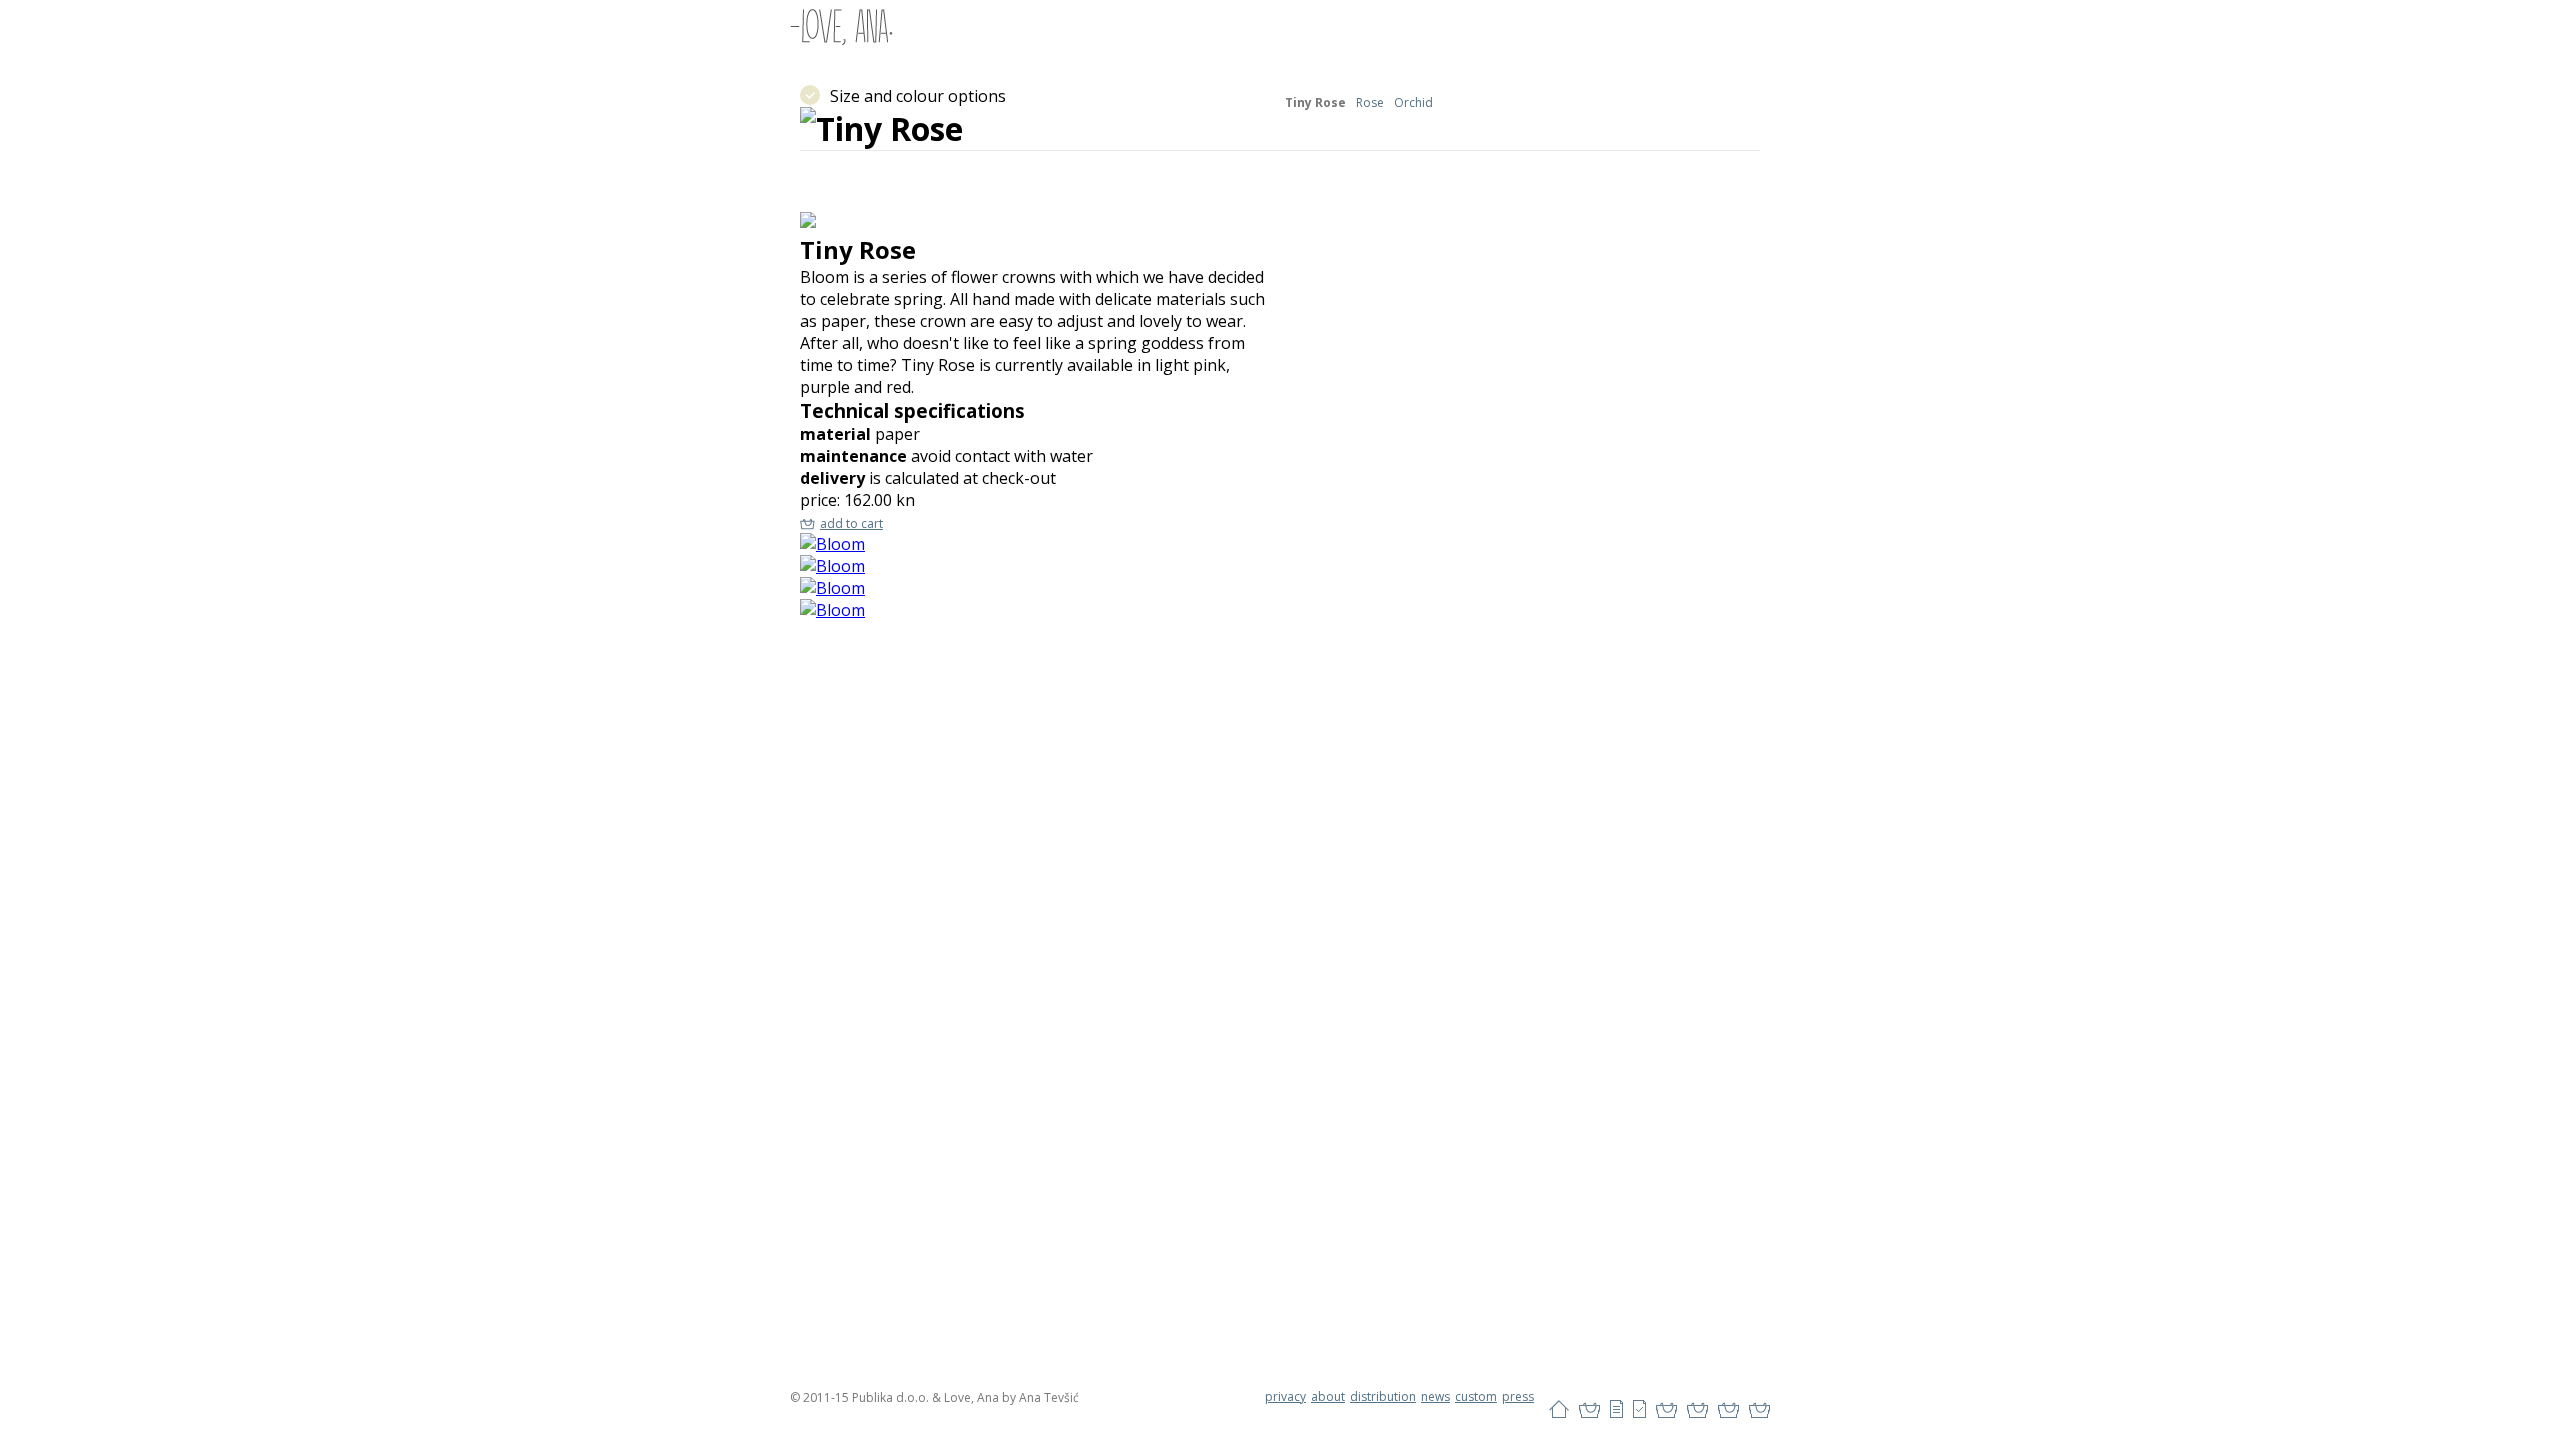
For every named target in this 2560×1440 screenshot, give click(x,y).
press (1518, 1396)
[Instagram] (1759, 1410)
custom (1476, 1396)
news (1435, 1396)
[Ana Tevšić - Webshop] (841, 25)
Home (1559, 1410)
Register (1639, 1410)
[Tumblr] (1728, 1410)
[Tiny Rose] (832, 544)
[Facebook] (1666, 1410)
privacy (1285, 1396)
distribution (1383, 1396)
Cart (1589, 1410)
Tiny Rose (1315, 102)
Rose (1370, 102)
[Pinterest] (1697, 1410)
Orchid (1413, 102)
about (1328, 1396)
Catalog (1616, 1410)
